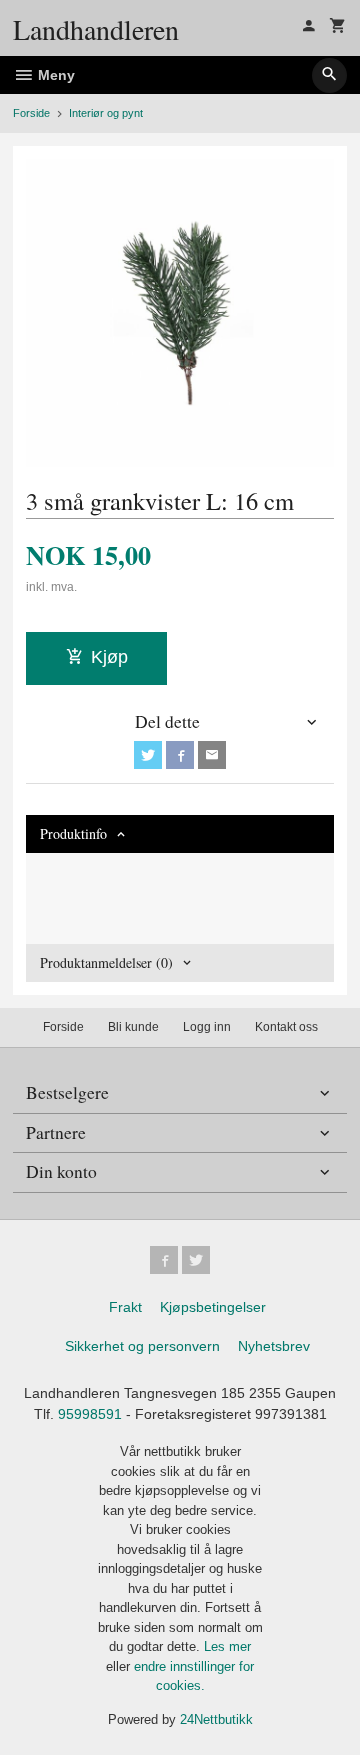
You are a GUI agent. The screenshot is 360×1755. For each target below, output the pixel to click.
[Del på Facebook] (180, 755)
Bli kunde (133, 1027)
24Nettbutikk (216, 1719)
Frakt (125, 1307)
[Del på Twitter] (148, 755)
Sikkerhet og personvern (142, 1346)
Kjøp (109, 657)
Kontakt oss (286, 1027)
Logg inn (207, 1027)
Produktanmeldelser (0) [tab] (106, 962)
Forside (31, 113)
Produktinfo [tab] (73, 833)
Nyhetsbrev (274, 1346)
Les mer (227, 1646)
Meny (54, 75)
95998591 (90, 1414)
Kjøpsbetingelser (213, 1307)
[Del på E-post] (212, 755)
